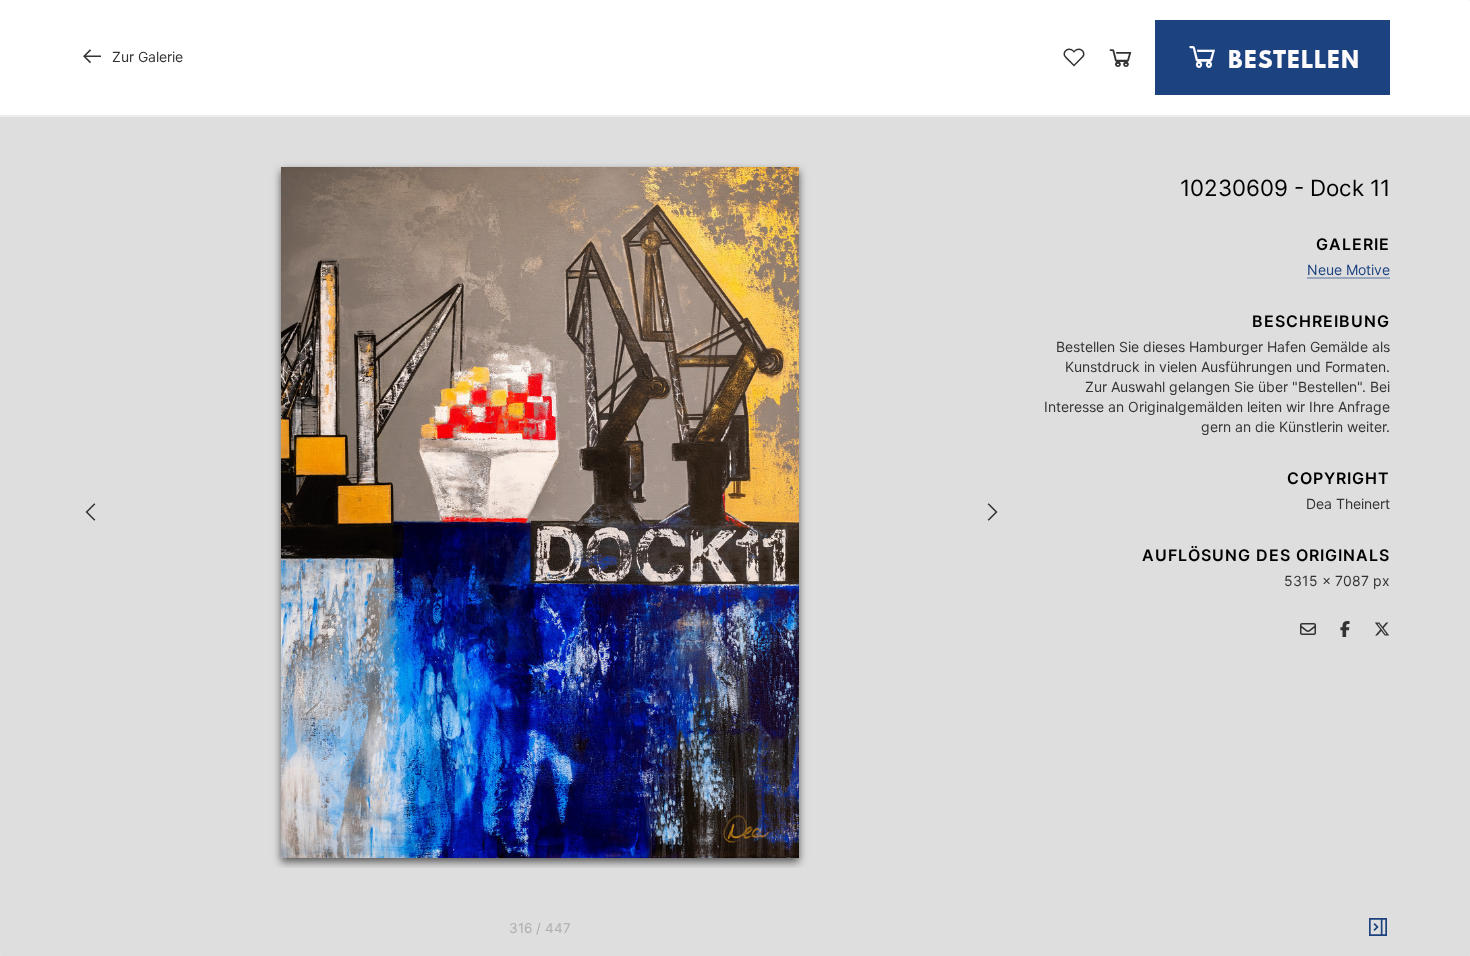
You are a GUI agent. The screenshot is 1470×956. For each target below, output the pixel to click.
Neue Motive (1348, 269)
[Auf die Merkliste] (1074, 57)
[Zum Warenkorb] (1120, 57)
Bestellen (1290, 61)
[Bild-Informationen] (1378, 928)
